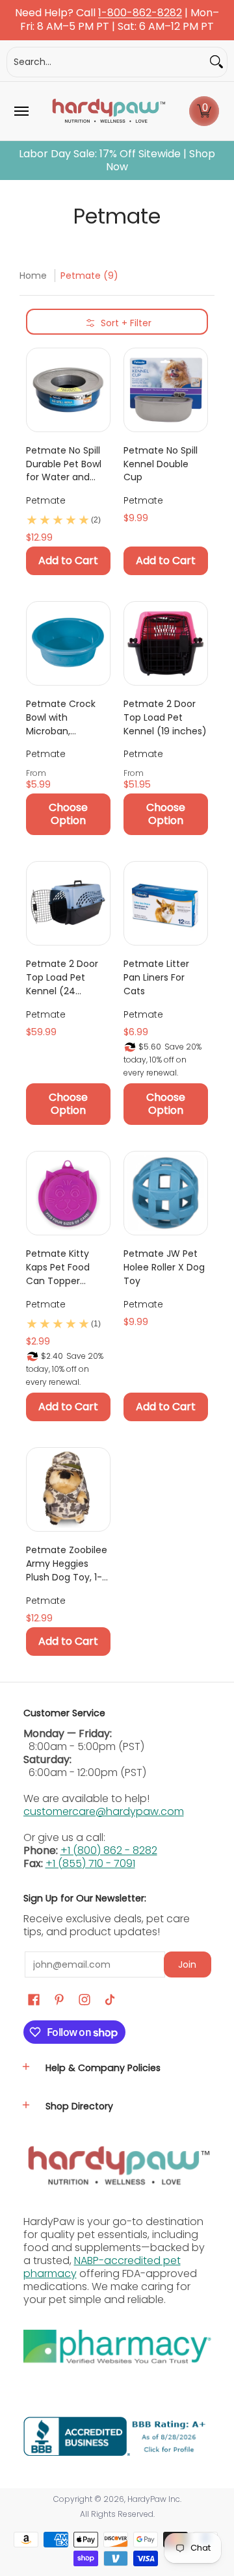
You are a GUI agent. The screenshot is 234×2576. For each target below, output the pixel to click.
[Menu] (21, 111)
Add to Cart (68, 560)
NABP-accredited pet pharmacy (102, 2267)
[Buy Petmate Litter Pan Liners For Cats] (166, 903)
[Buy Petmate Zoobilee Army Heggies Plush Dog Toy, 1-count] (68, 1489)
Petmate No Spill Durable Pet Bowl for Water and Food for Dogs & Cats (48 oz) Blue (66, 464)
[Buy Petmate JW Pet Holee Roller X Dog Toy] (166, 1193)
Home (33, 276)
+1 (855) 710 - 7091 (90, 1863)
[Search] (216, 62)
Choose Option (68, 814)
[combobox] (107, 62)
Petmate (46, 500)
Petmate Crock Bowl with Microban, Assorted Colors (61, 717)
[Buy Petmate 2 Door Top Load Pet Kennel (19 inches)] (166, 643)
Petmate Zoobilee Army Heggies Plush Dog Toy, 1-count (67, 1564)
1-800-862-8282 (140, 13)
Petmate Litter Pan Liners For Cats (156, 977)
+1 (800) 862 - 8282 (109, 1850)
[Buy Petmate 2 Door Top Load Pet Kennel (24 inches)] (68, 903)
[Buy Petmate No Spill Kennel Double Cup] (166, 390)
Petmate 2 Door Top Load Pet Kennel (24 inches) (62, 977)
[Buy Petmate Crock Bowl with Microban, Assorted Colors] (68, 643)
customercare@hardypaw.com (104, 1811)
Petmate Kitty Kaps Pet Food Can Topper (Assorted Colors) (66, 1267)
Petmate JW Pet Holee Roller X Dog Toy (164, 1267)
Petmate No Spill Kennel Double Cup (161, 464)
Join (187, 1964)
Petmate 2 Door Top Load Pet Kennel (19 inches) (165, 717)
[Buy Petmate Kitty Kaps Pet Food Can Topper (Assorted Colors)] (68, 1193)
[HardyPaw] (108, 111)
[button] (204, 111)
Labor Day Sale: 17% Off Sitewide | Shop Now (117, 161)
